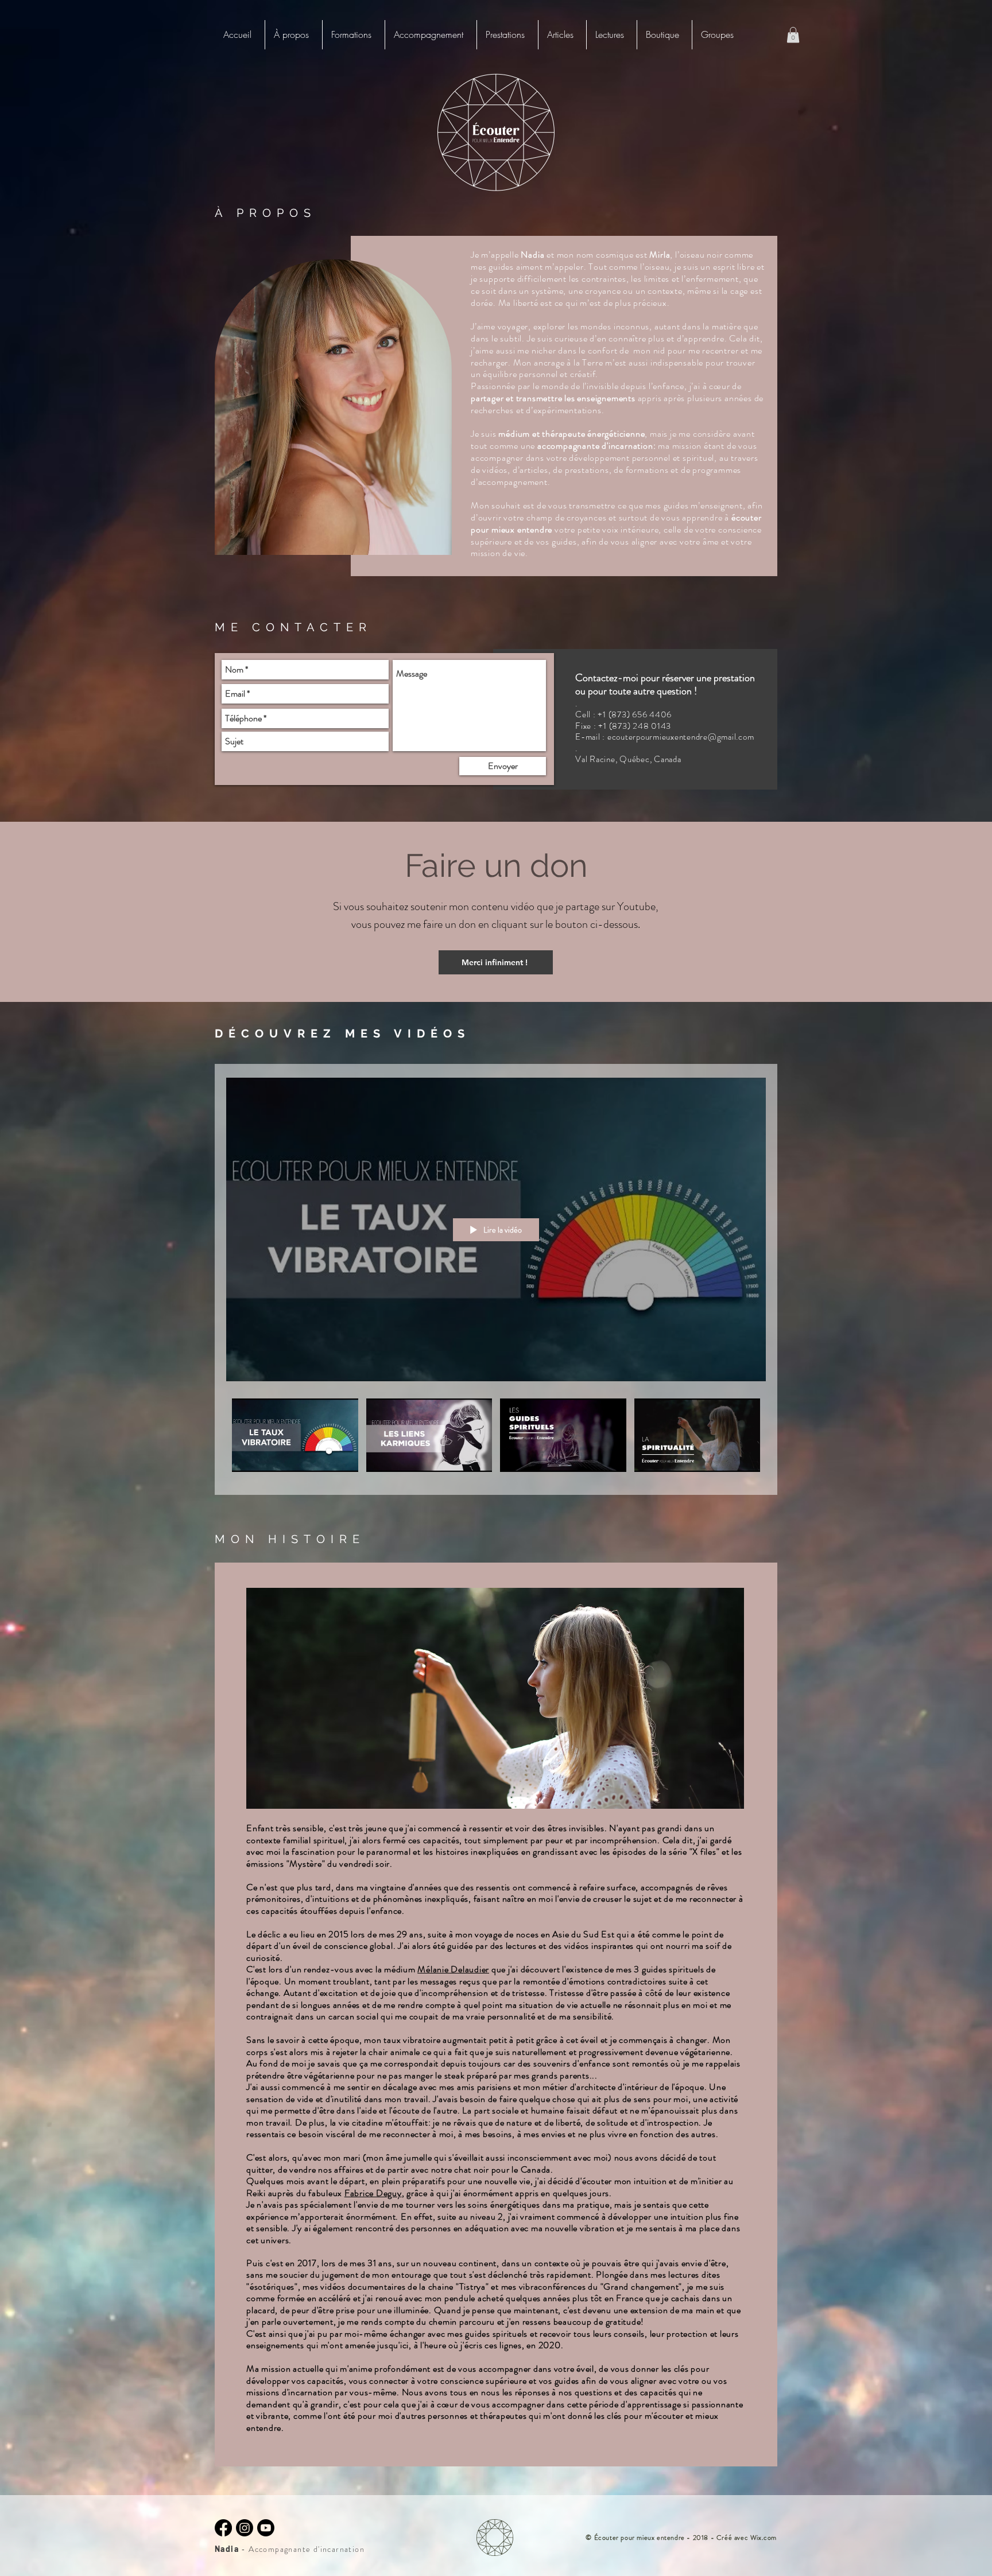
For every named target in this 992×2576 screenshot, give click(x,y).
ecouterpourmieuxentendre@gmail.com (681, 737)
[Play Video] (295, 1435)
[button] (354, 35)
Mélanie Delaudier (453, 1969)
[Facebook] (223, 2528)
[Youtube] (266, 2528)
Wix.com (764, 2538)
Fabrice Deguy (373, 2193)
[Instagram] (245, 2528)
